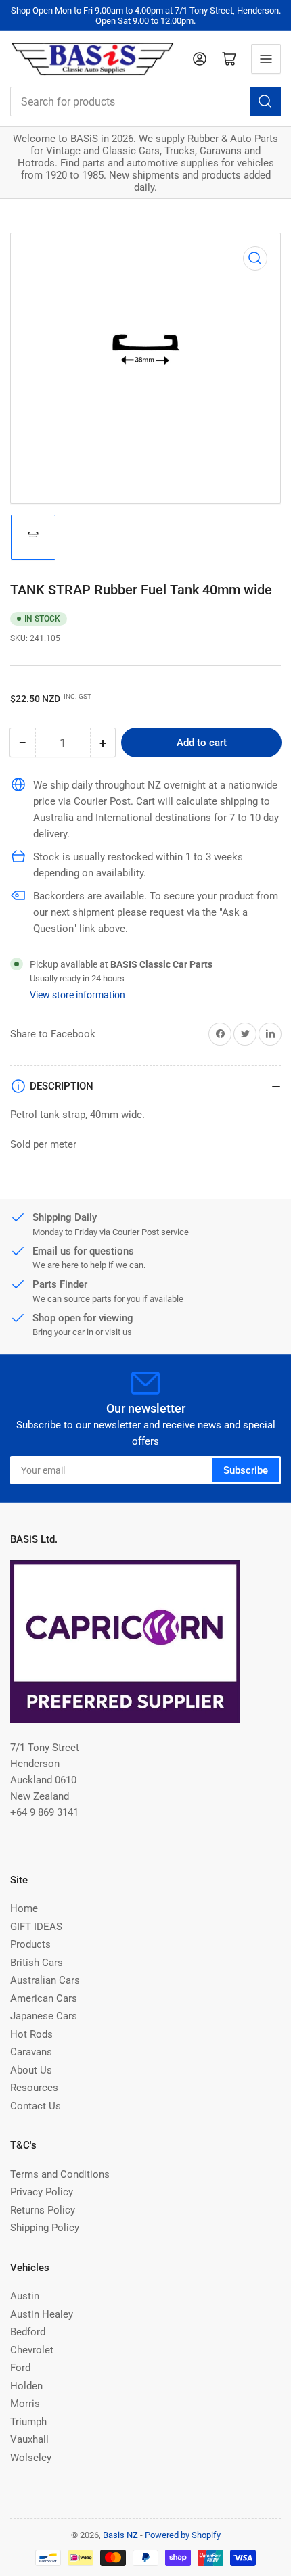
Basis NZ (120, 2535)
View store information (77, 995)
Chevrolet (32, 2350)
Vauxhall (29, 2439)
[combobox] (145, 101)
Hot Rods (31, 2034)
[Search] (265, 101)
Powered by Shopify (183, 2535)
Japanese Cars (44, 2016)
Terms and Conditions (60, 2174)
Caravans (31, 2052)
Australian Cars (45, 1980)
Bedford (28, 2332)
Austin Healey (42, 2314)
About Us (31, 2070)
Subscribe (246, 1470)
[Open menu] (266, 59)
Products (30, 1944)
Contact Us (36, 2106)
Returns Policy (43, 2210)
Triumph (28, 2422)
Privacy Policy (42, 2192)
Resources (34, 2088)
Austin (25, 2296)
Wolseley (31, 2458)
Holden (26, 2386)
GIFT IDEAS (36, 1927)
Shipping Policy (45, 2228)
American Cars (44, 1998)
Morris (25, 2404)
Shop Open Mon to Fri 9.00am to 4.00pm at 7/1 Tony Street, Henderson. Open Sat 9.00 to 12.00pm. (146, 16)
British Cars (37, 1963)
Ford (20, 2368)
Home (24, 1908)
